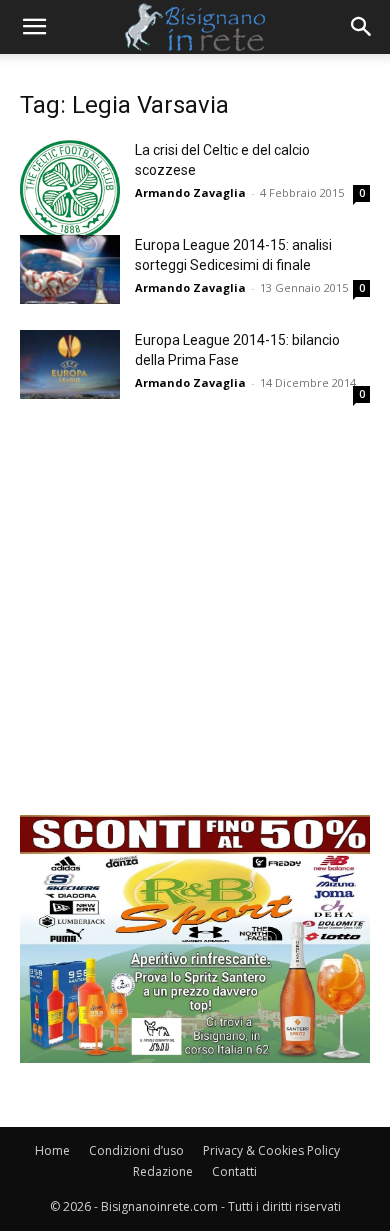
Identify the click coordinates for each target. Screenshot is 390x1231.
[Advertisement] (195, 620)
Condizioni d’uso (136, 1150)
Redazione (163, 1171)
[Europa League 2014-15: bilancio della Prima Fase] (70, 364)
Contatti (234, 1171)
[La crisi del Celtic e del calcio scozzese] (70, 190)
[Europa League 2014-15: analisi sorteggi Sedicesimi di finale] (70, 269)
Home (52, 1150)
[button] (34, 27)
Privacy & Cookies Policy (271, 1150)
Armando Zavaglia (190, 192)
